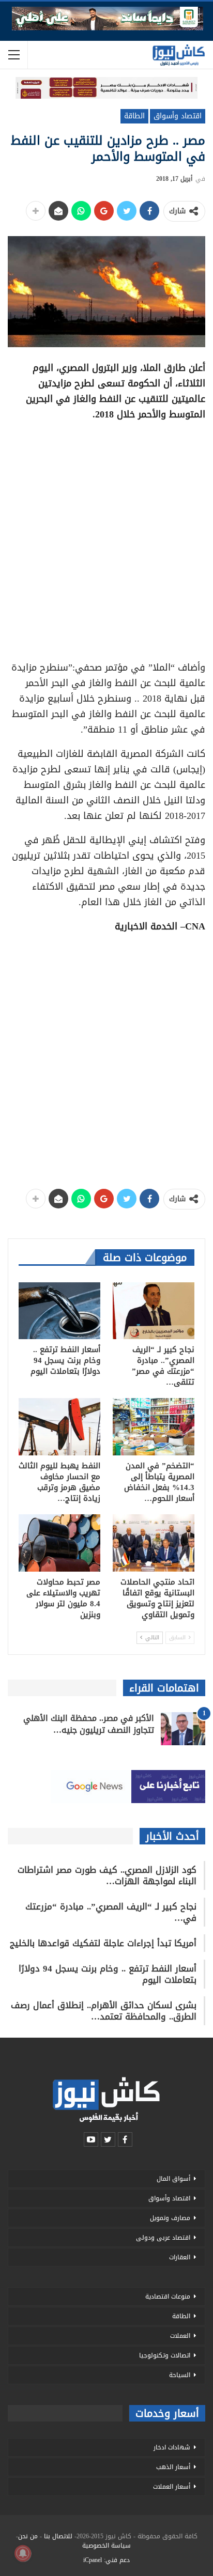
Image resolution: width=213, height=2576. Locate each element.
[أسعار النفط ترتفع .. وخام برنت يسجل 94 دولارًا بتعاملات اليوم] (59, 1311)
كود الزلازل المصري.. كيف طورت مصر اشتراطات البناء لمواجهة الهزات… (107, 1875)
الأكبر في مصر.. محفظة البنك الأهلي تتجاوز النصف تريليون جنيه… (89, 1724)
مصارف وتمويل (170, 2218)
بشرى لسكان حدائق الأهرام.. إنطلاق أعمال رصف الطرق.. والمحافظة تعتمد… (104, 2011)
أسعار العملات (172, 2487)
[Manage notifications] (23, 2553)
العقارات (180, 2257)
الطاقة (134, 116)
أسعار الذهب (173, 2467)
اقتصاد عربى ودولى (163, 2238)
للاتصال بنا (58, 2536)
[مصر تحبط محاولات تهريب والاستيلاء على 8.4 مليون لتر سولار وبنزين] (59, 1543)
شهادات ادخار (172, 2447)
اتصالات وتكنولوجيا (165, 2355)
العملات (180, 2336)
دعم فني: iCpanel (106, 2560)
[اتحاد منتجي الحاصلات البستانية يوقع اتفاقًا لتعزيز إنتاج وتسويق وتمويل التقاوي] (154, 1543)
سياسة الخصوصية (106, 2546)
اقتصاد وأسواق (178, 116)
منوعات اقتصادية (168, 2296)
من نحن (28, 2536)
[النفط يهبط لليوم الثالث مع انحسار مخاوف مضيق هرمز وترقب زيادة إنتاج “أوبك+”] (59, 1427)
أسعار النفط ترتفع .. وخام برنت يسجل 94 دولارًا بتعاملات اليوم (108, 1974)
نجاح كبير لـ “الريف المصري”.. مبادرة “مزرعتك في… (111, 1912)
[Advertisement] (106, 537)
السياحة (180, 2375)
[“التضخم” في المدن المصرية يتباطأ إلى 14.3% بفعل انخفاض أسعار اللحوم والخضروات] (154, 1427)
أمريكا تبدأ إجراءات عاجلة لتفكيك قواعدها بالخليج (103, 1943)
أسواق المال (173, 2179)
